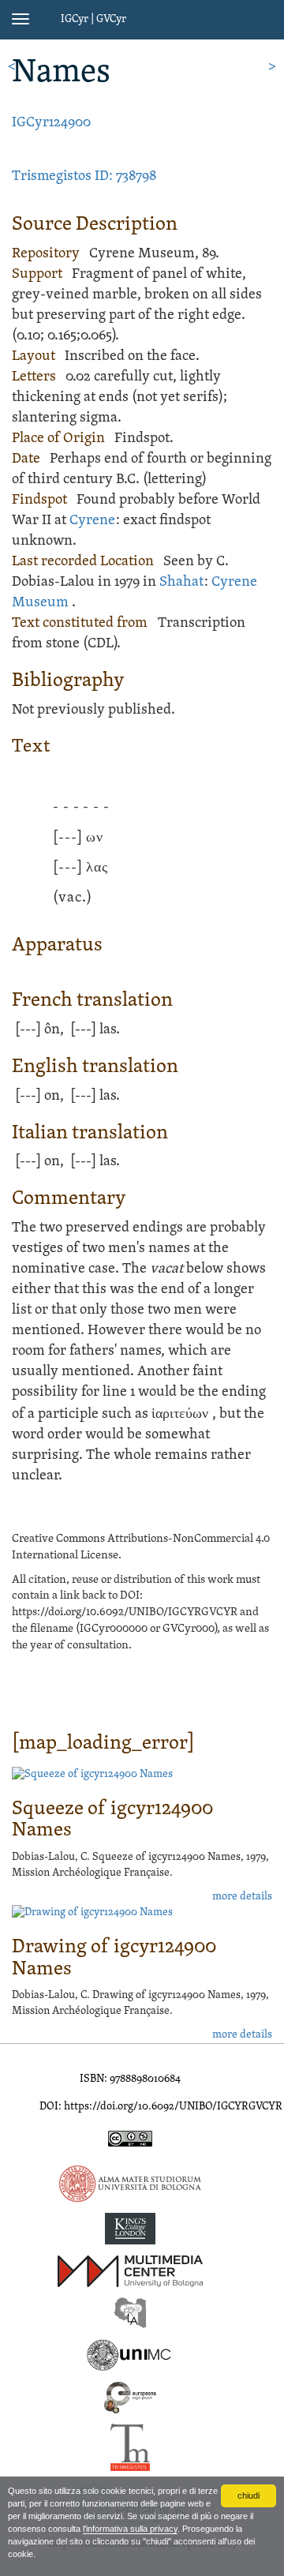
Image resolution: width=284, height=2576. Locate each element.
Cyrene (92, 521)
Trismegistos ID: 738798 (84, 176)
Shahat (181, 582)
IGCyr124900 (51, 123)
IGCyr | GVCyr (93, 19)
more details (242, 1897)
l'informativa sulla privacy (130, 2529)
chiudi (248, 2495)
